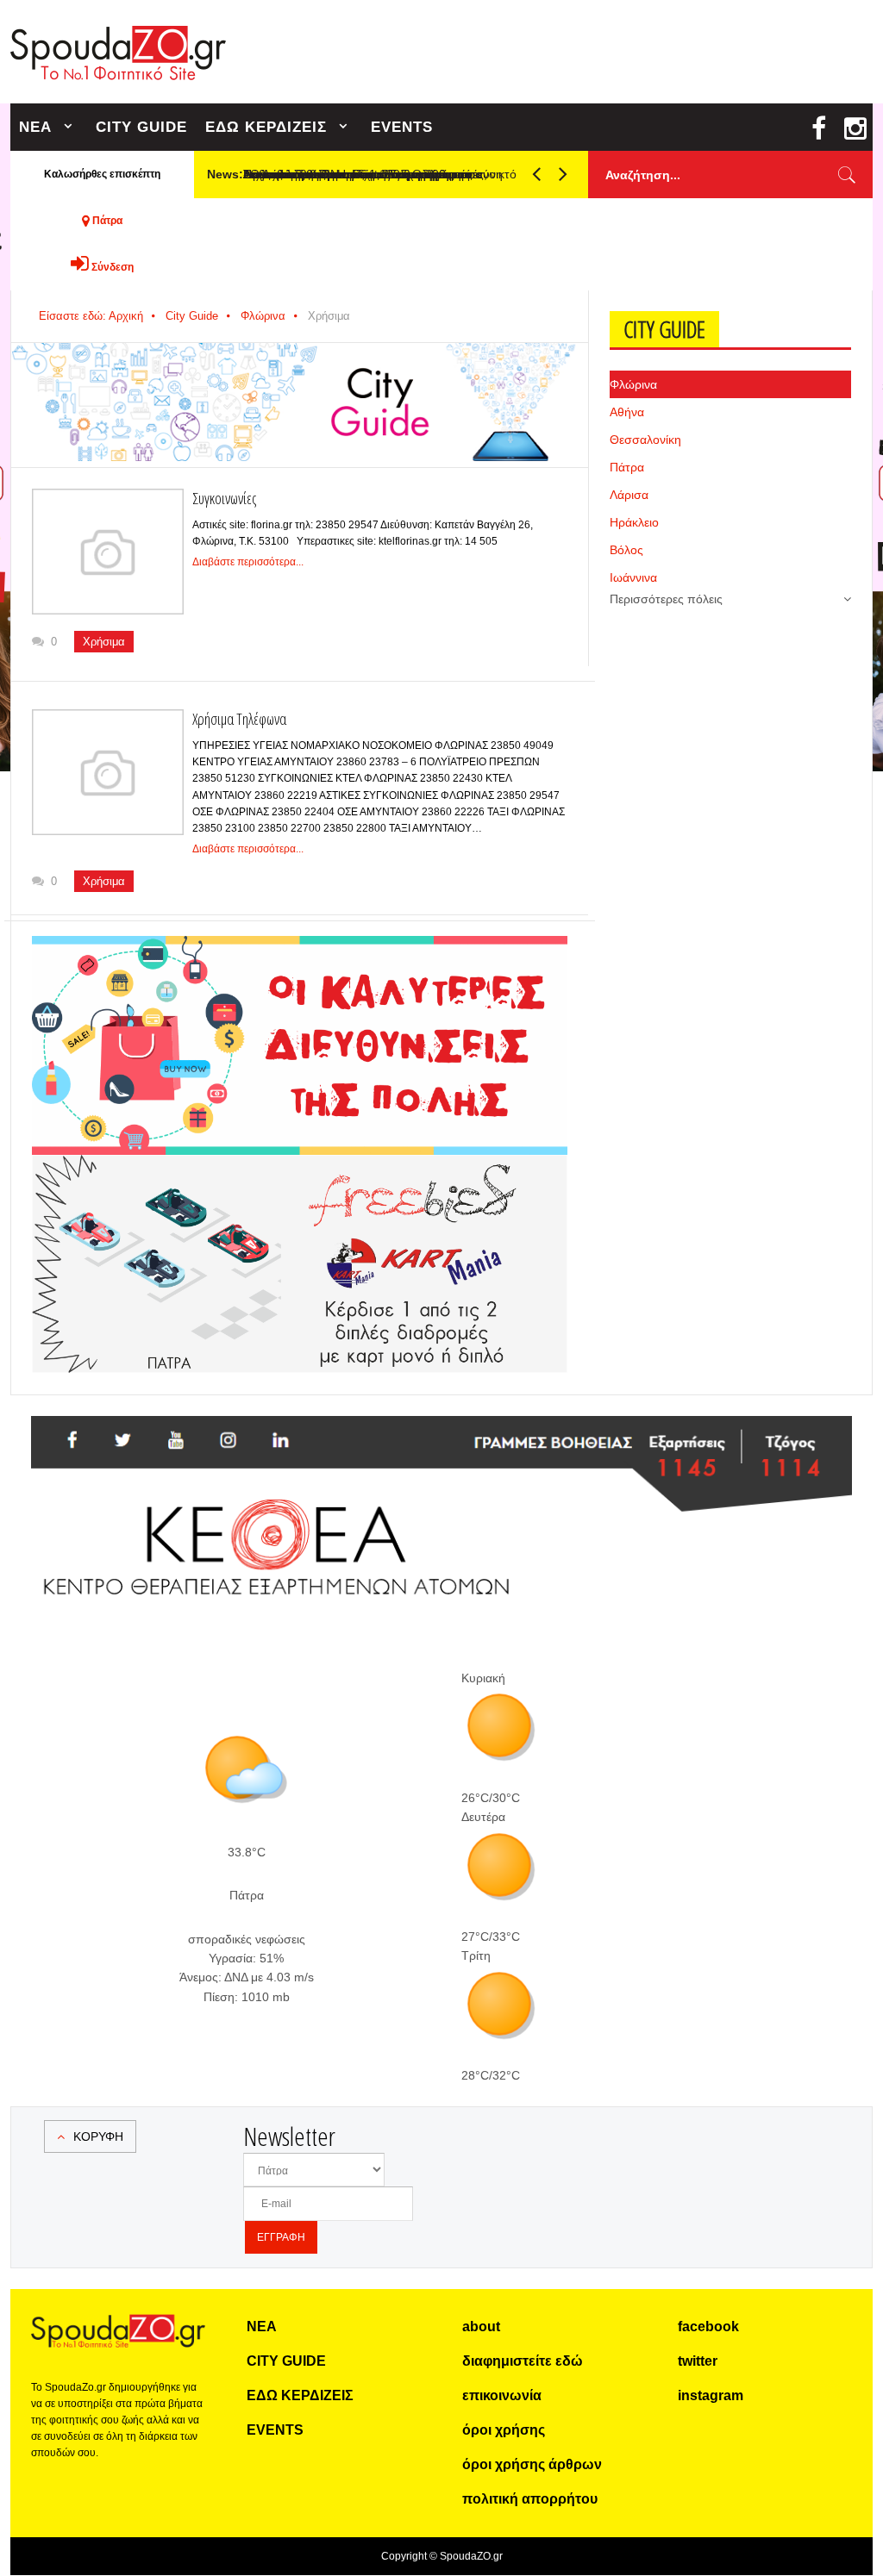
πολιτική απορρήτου (530, 2499)
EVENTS (402, 127)
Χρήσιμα (104, 642)
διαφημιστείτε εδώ (523, 2361)
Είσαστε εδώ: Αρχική (91, 316)
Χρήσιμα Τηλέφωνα (239, 719)
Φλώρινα (263, 316)
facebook (708, 2327)
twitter (698, 2361)
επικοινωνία (502, 2395)
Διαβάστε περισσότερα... (248, 562)
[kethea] (441, 1437)
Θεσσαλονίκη (645, 440)
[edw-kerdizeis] (300, 957)
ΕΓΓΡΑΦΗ (281, 2237)
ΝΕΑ (35, 127)
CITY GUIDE (141, 127)
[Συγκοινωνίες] (108, 552)
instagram (711, 2395)
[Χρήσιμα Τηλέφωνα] (108, 773)
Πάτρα (627, 467)
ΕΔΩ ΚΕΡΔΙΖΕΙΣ (266, 127)
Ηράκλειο (634, 522)
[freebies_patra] (300, 1164)
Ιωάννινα (633, 577)
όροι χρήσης (504, 2430)
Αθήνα (627, 412)
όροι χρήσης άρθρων (532, 2464)
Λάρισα (629, 495)
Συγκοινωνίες (224, 498)
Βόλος (626, 550)
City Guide (192, 316)
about (481, 2327)
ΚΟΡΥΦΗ (98, 2136)
